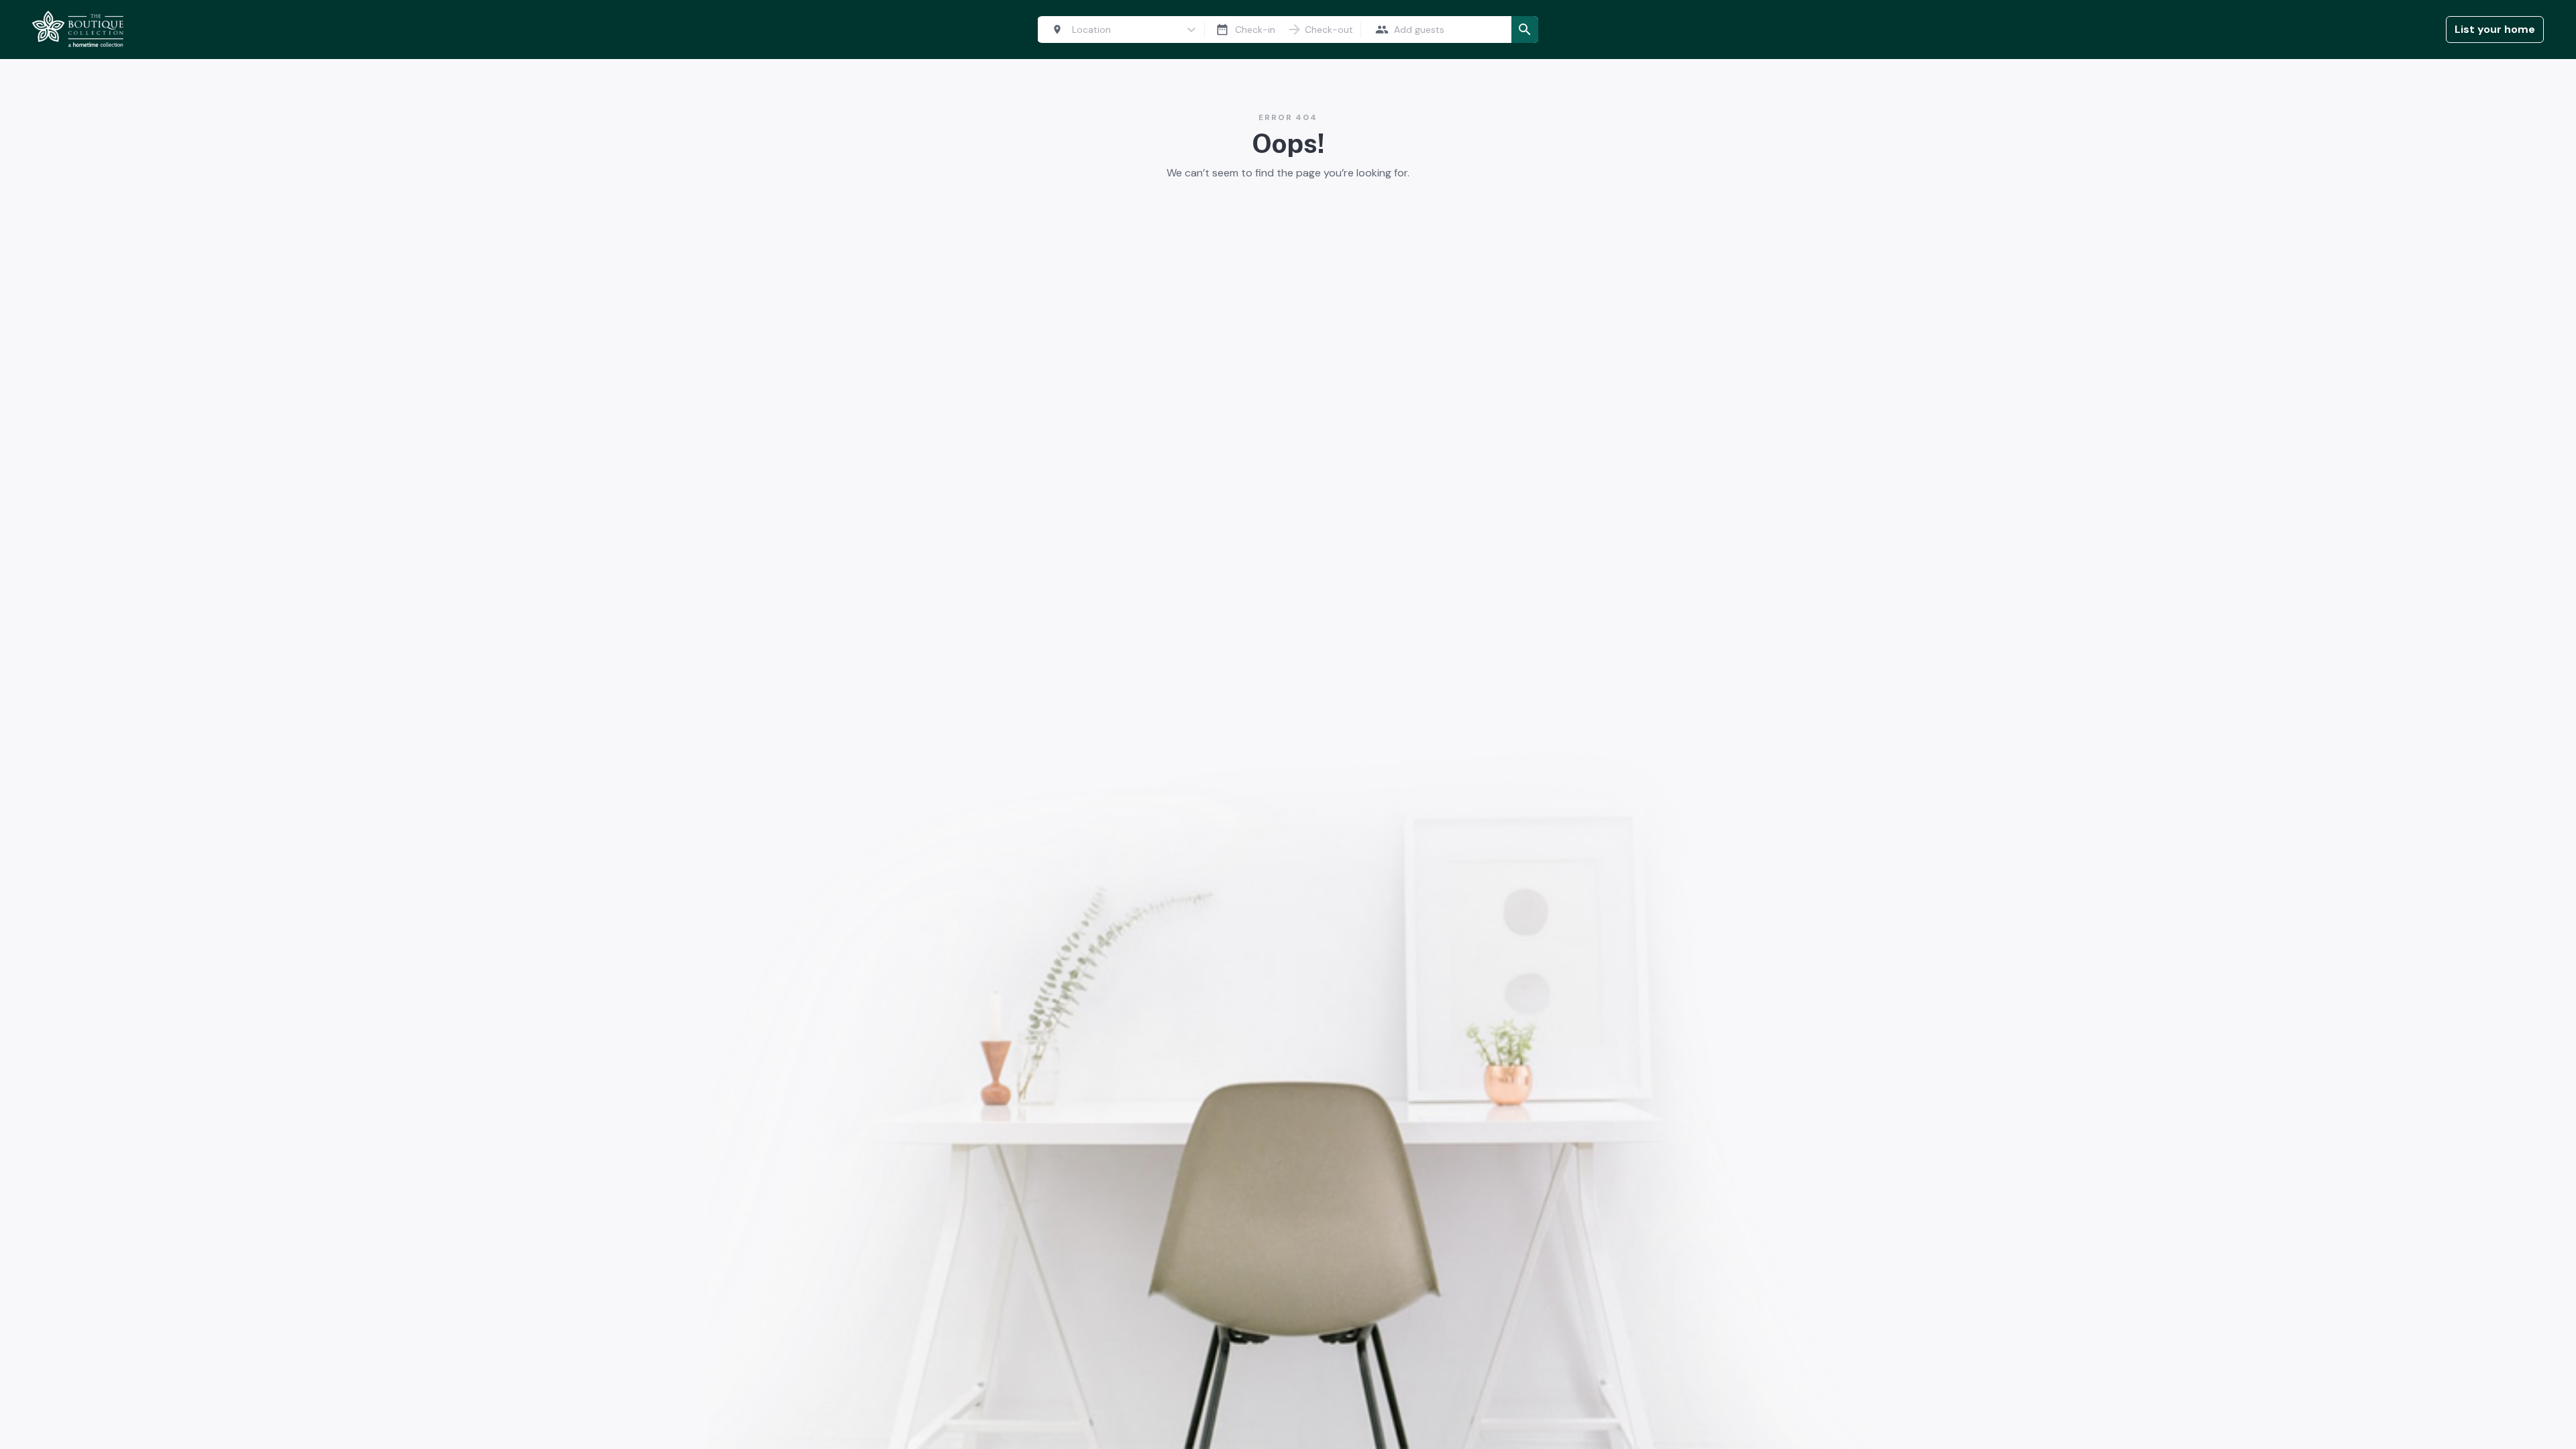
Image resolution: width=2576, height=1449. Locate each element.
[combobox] (1115, 30)
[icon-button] (1222, 30)
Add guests (1419, 30)
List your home (2495, 29)
